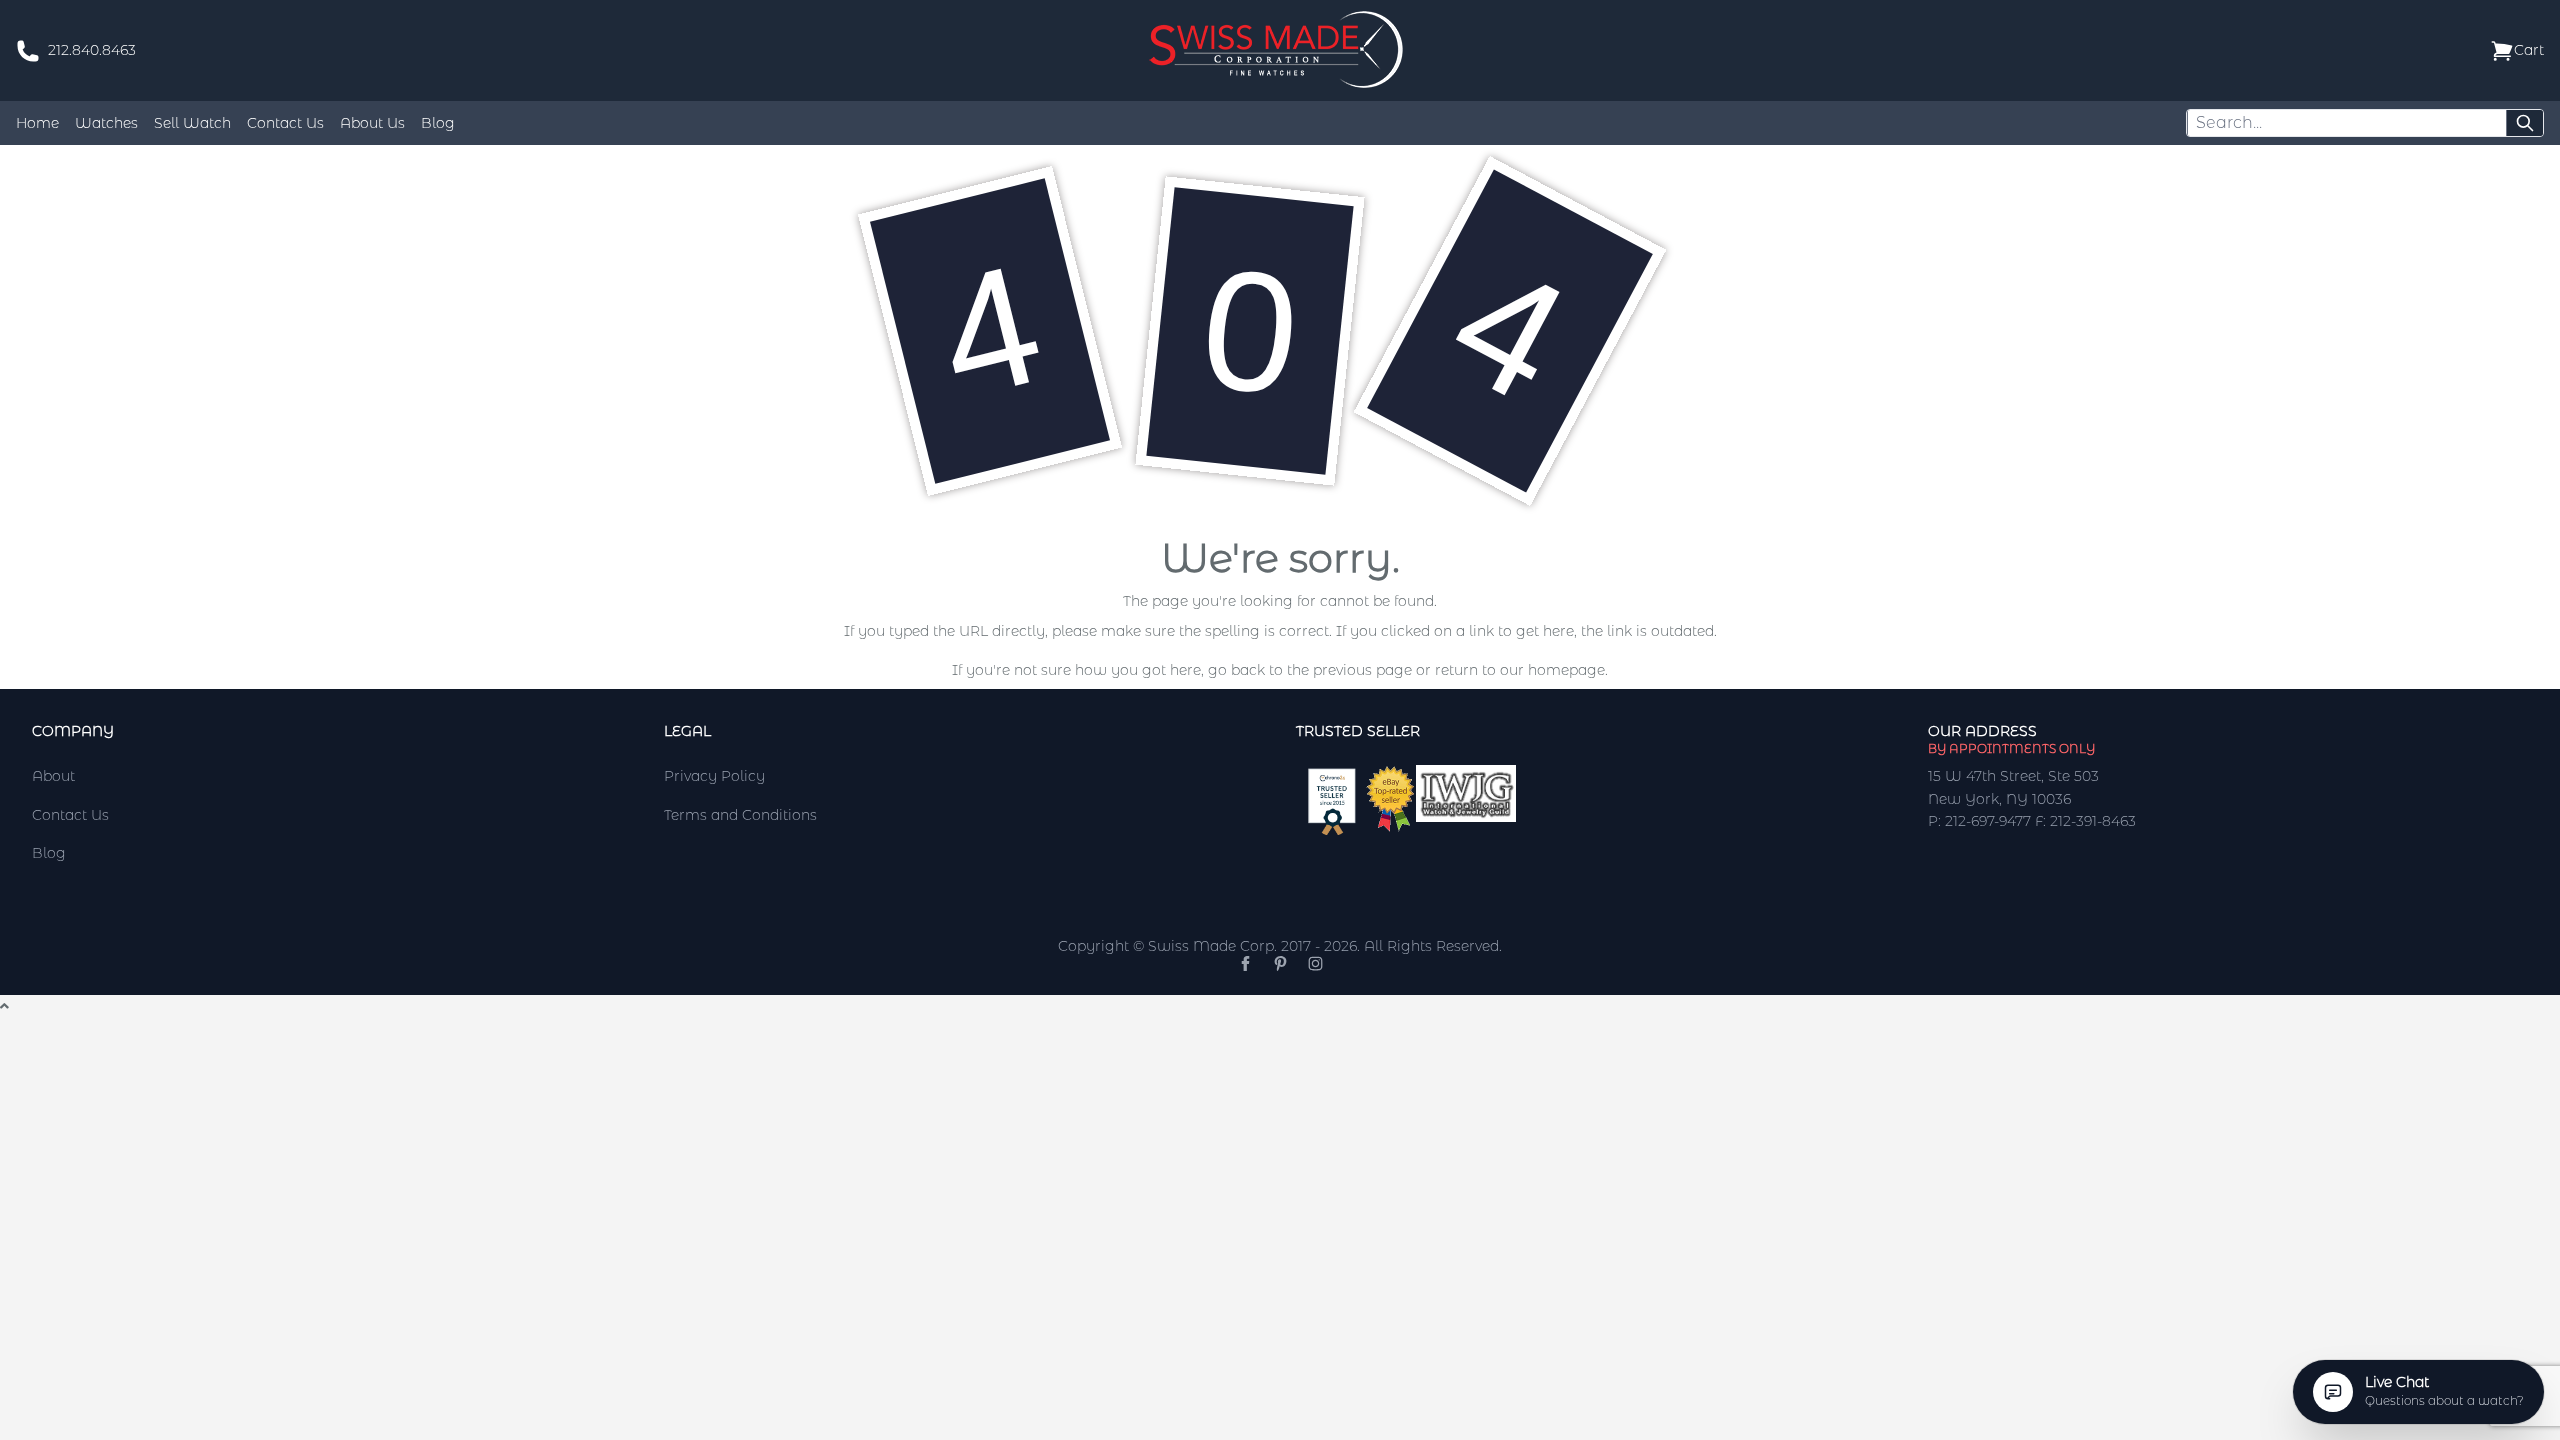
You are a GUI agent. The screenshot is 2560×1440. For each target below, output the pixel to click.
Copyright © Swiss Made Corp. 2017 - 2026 (1207, 946)
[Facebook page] (1245, 963)
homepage (1566, 670)
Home (37, 123)
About (53, 776)
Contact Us (285, 123)
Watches (106, 123)
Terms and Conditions (740, 815)
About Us (372, 123)
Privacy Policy (714, 776)
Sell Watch (192, 123)
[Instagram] (1315, 963)
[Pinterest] (1280, 963)
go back (1236, 670)
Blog (438, 123)
